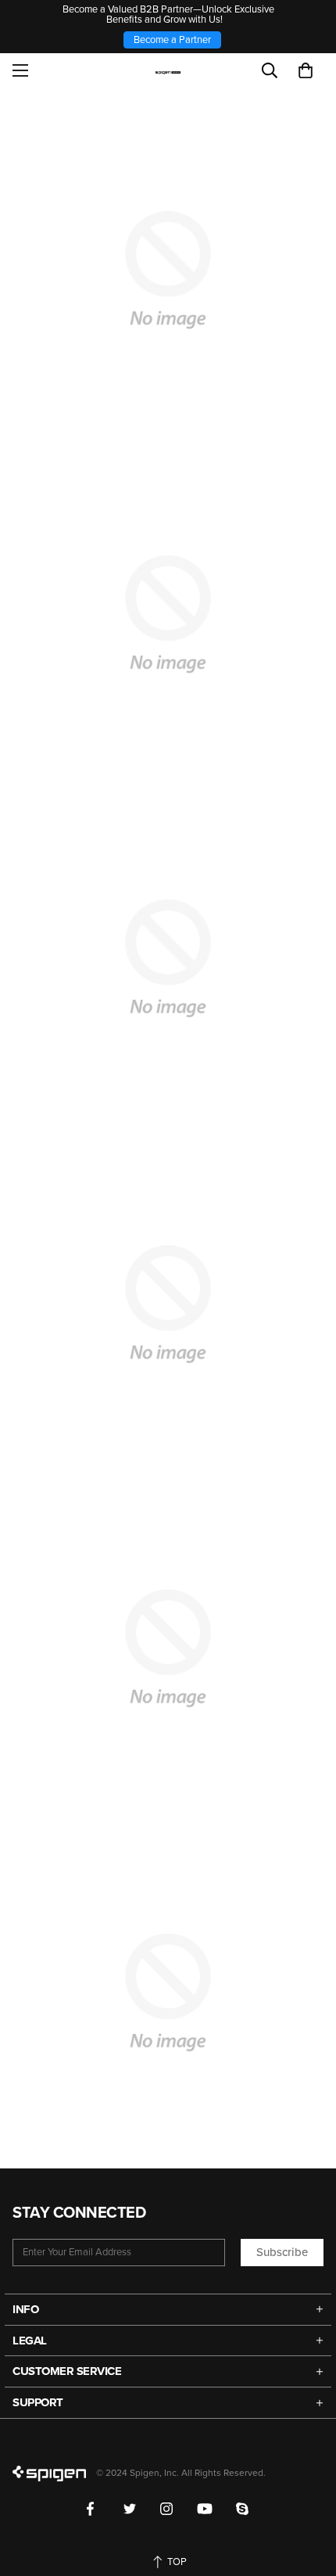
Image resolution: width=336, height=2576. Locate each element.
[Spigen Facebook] (93, 2509)
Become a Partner (172, 40)
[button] (306, 70)
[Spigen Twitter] (130, 2509)
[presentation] (168, 958)
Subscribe (282, 2252)
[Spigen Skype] (243, 2509)
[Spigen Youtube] (205, 2509)
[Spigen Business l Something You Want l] (168, 70)
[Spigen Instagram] (167, 2509)
